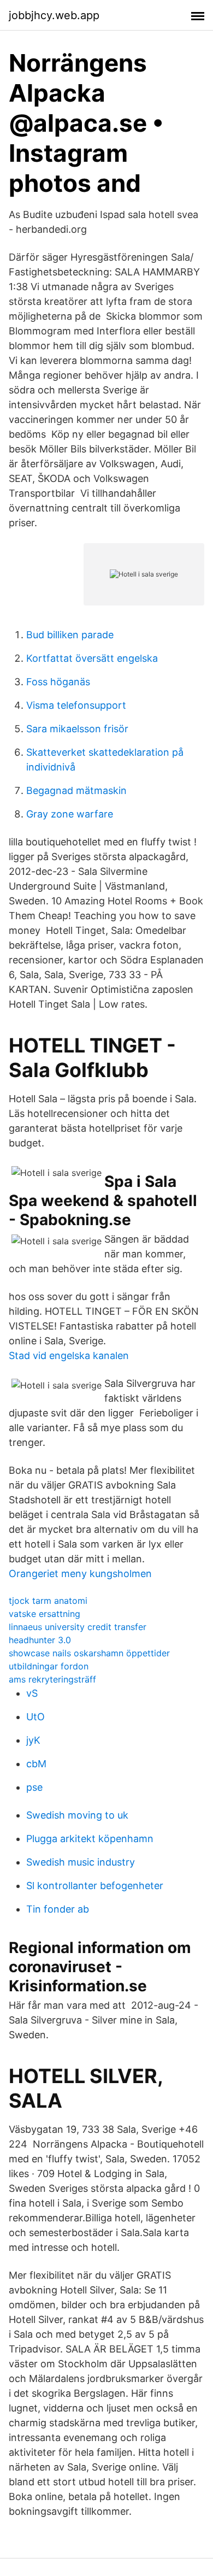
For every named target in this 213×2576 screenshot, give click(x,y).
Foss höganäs (58, 682)
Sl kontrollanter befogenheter (95, 1886)
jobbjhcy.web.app (54, 15)
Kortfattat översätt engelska (92, 658)
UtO (35, 1717)
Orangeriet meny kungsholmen (80, 1574)
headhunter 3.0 (40, 1640)
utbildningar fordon (49, 1666)
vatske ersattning (45, 1614)
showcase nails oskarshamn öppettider (89, 1653)
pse (34, 1787)
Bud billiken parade (70, 635)
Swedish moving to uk (77, 1815)
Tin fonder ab (58, 1909)
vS (32, 1693)
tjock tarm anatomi (48, 1601)
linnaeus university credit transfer (78, 1627)
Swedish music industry (81, 1862)
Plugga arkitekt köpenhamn (90, 1839)
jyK (33, 1740)
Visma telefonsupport (76, 705)
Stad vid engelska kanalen (69, 1355)
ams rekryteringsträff (52, 1679)
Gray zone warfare (70, 814)
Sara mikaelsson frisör (77, 729)
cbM (36, 1764)
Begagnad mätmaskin (76, 790)
